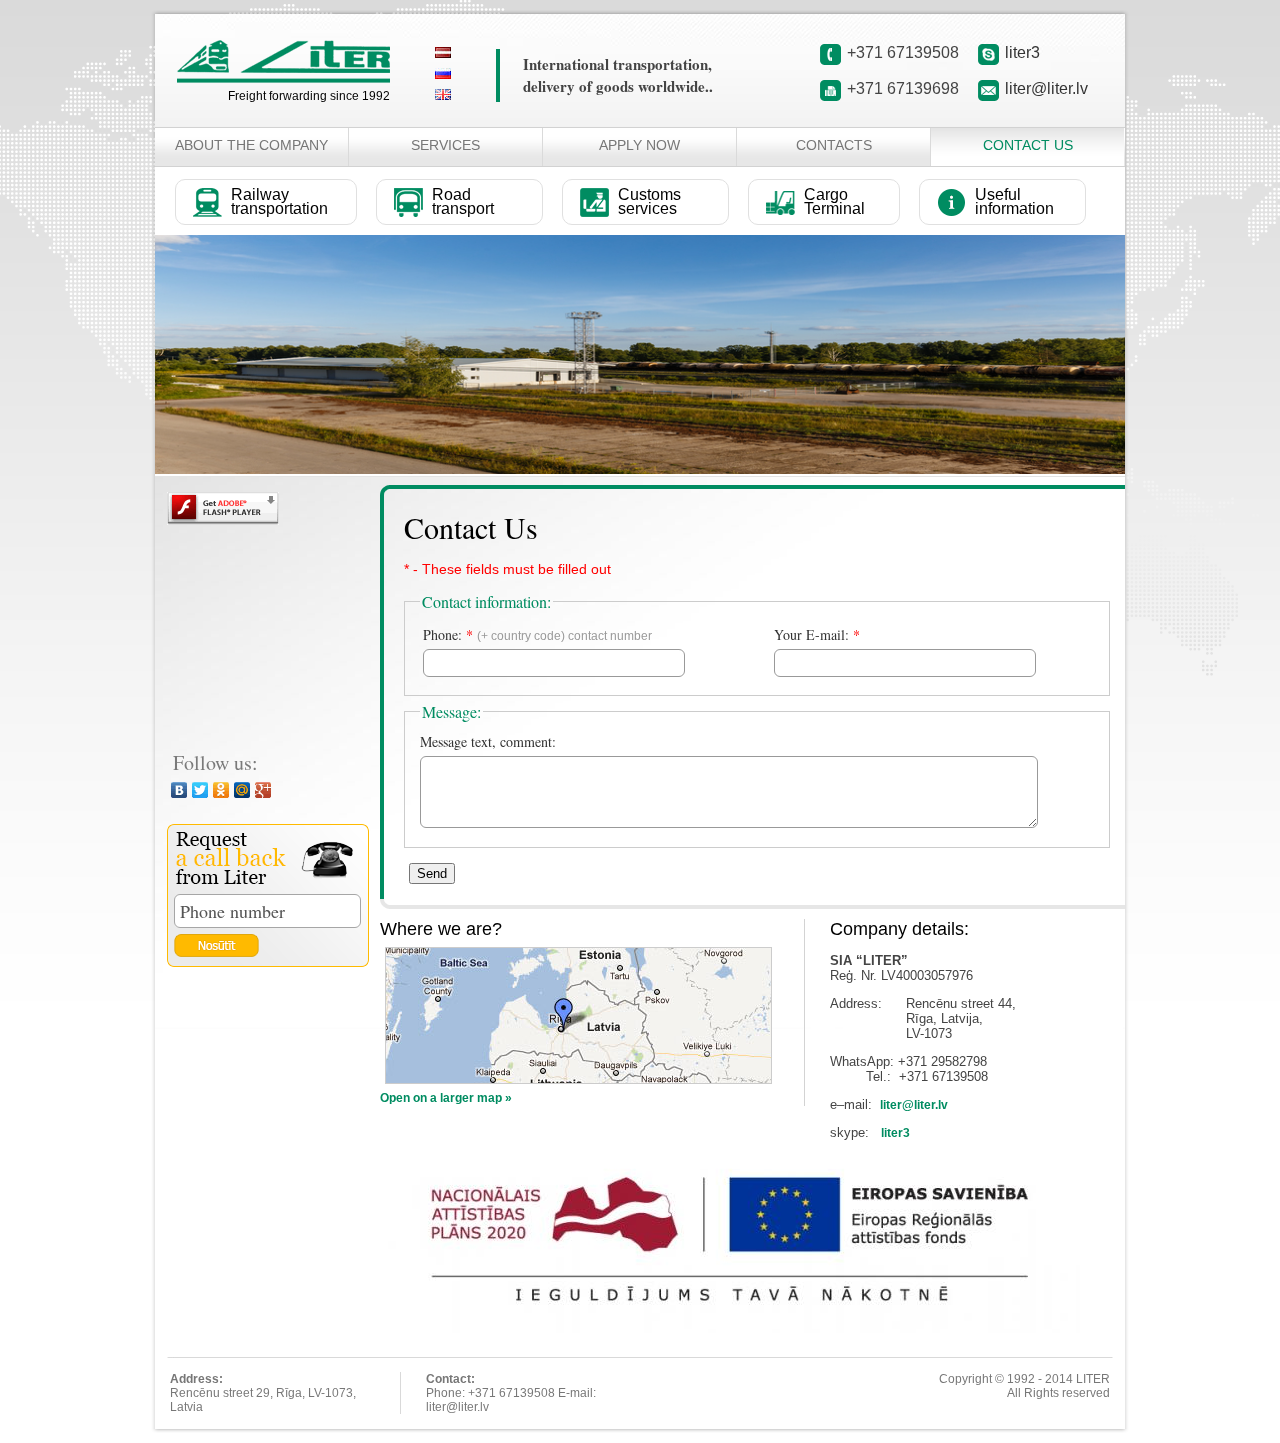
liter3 (1022, 52)
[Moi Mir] (242, 790)
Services (445, 145)
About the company (251, 145)
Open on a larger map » (446, 1098)
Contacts (834, 145)
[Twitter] (200, 790)
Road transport (463, 201)
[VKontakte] (179, 790)
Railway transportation (279, 201)
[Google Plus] (263, 790)
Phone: (537, 634)
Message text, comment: (488, 741)
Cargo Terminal (834, 201)
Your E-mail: (817, 634)
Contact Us (1028, 145)
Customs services (649, 201)
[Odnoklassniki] (221, 790)
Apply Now (639, 145)
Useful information (1014, 201)
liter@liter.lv (1046, 88)
